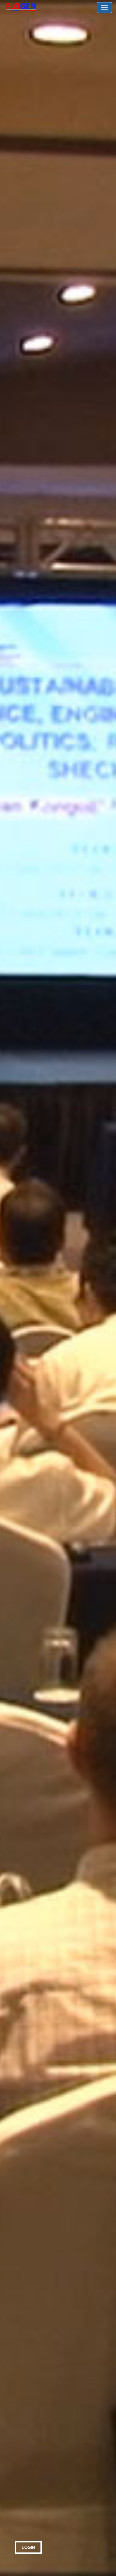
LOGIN (28, 2547)
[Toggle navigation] (104, 8)
